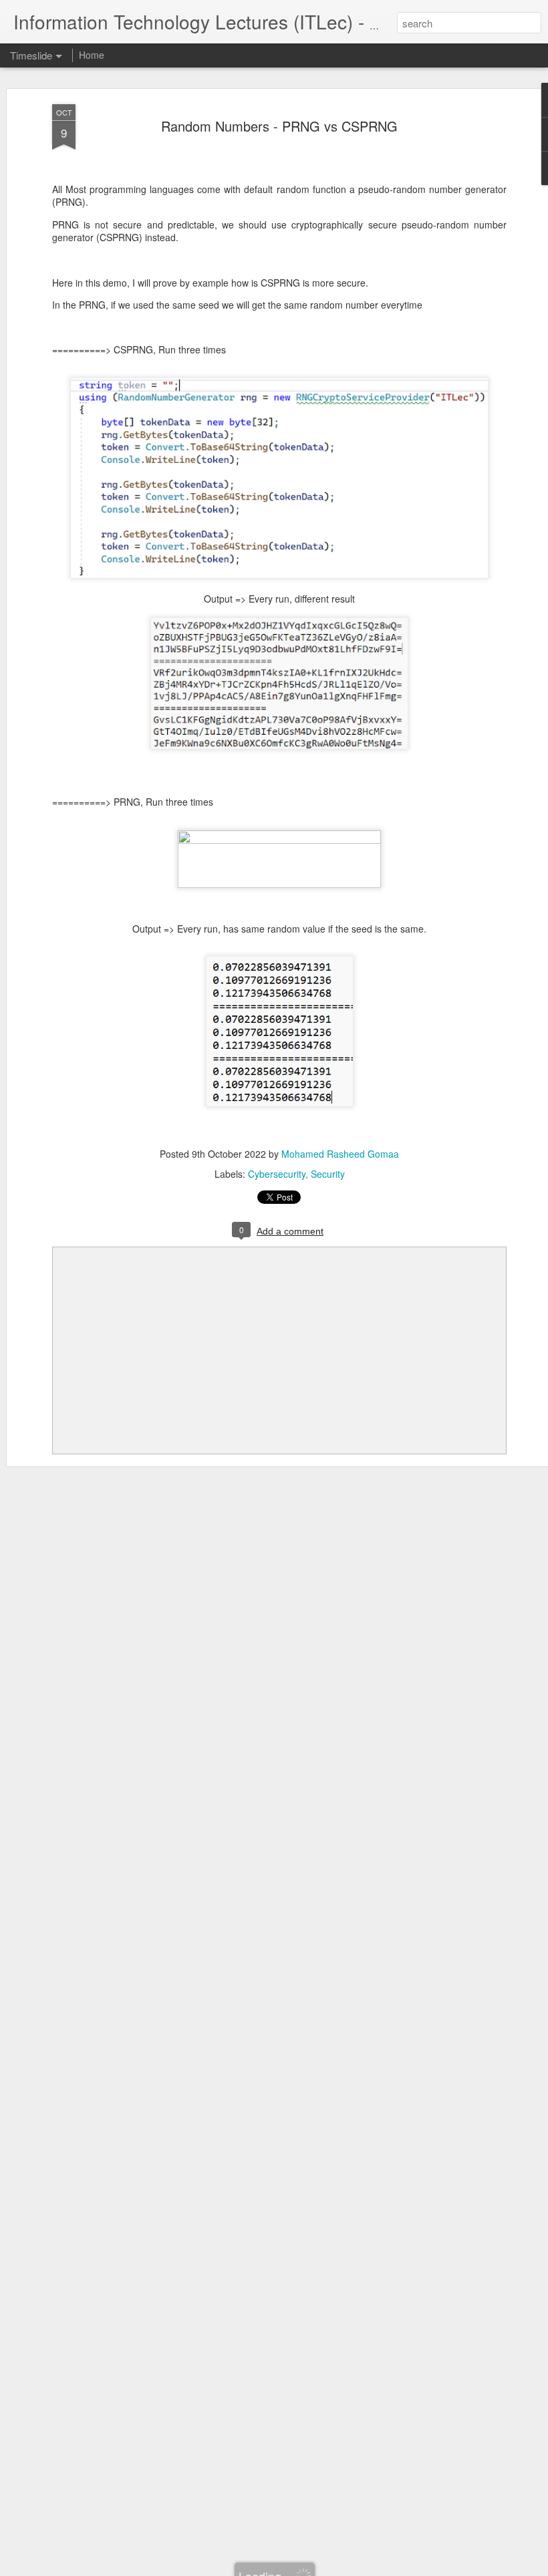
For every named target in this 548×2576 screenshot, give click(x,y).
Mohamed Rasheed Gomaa (340, 1154)
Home (92, 55)
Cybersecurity (277, 1174)
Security (328, 1174)
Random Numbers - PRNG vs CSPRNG (279, 126)
